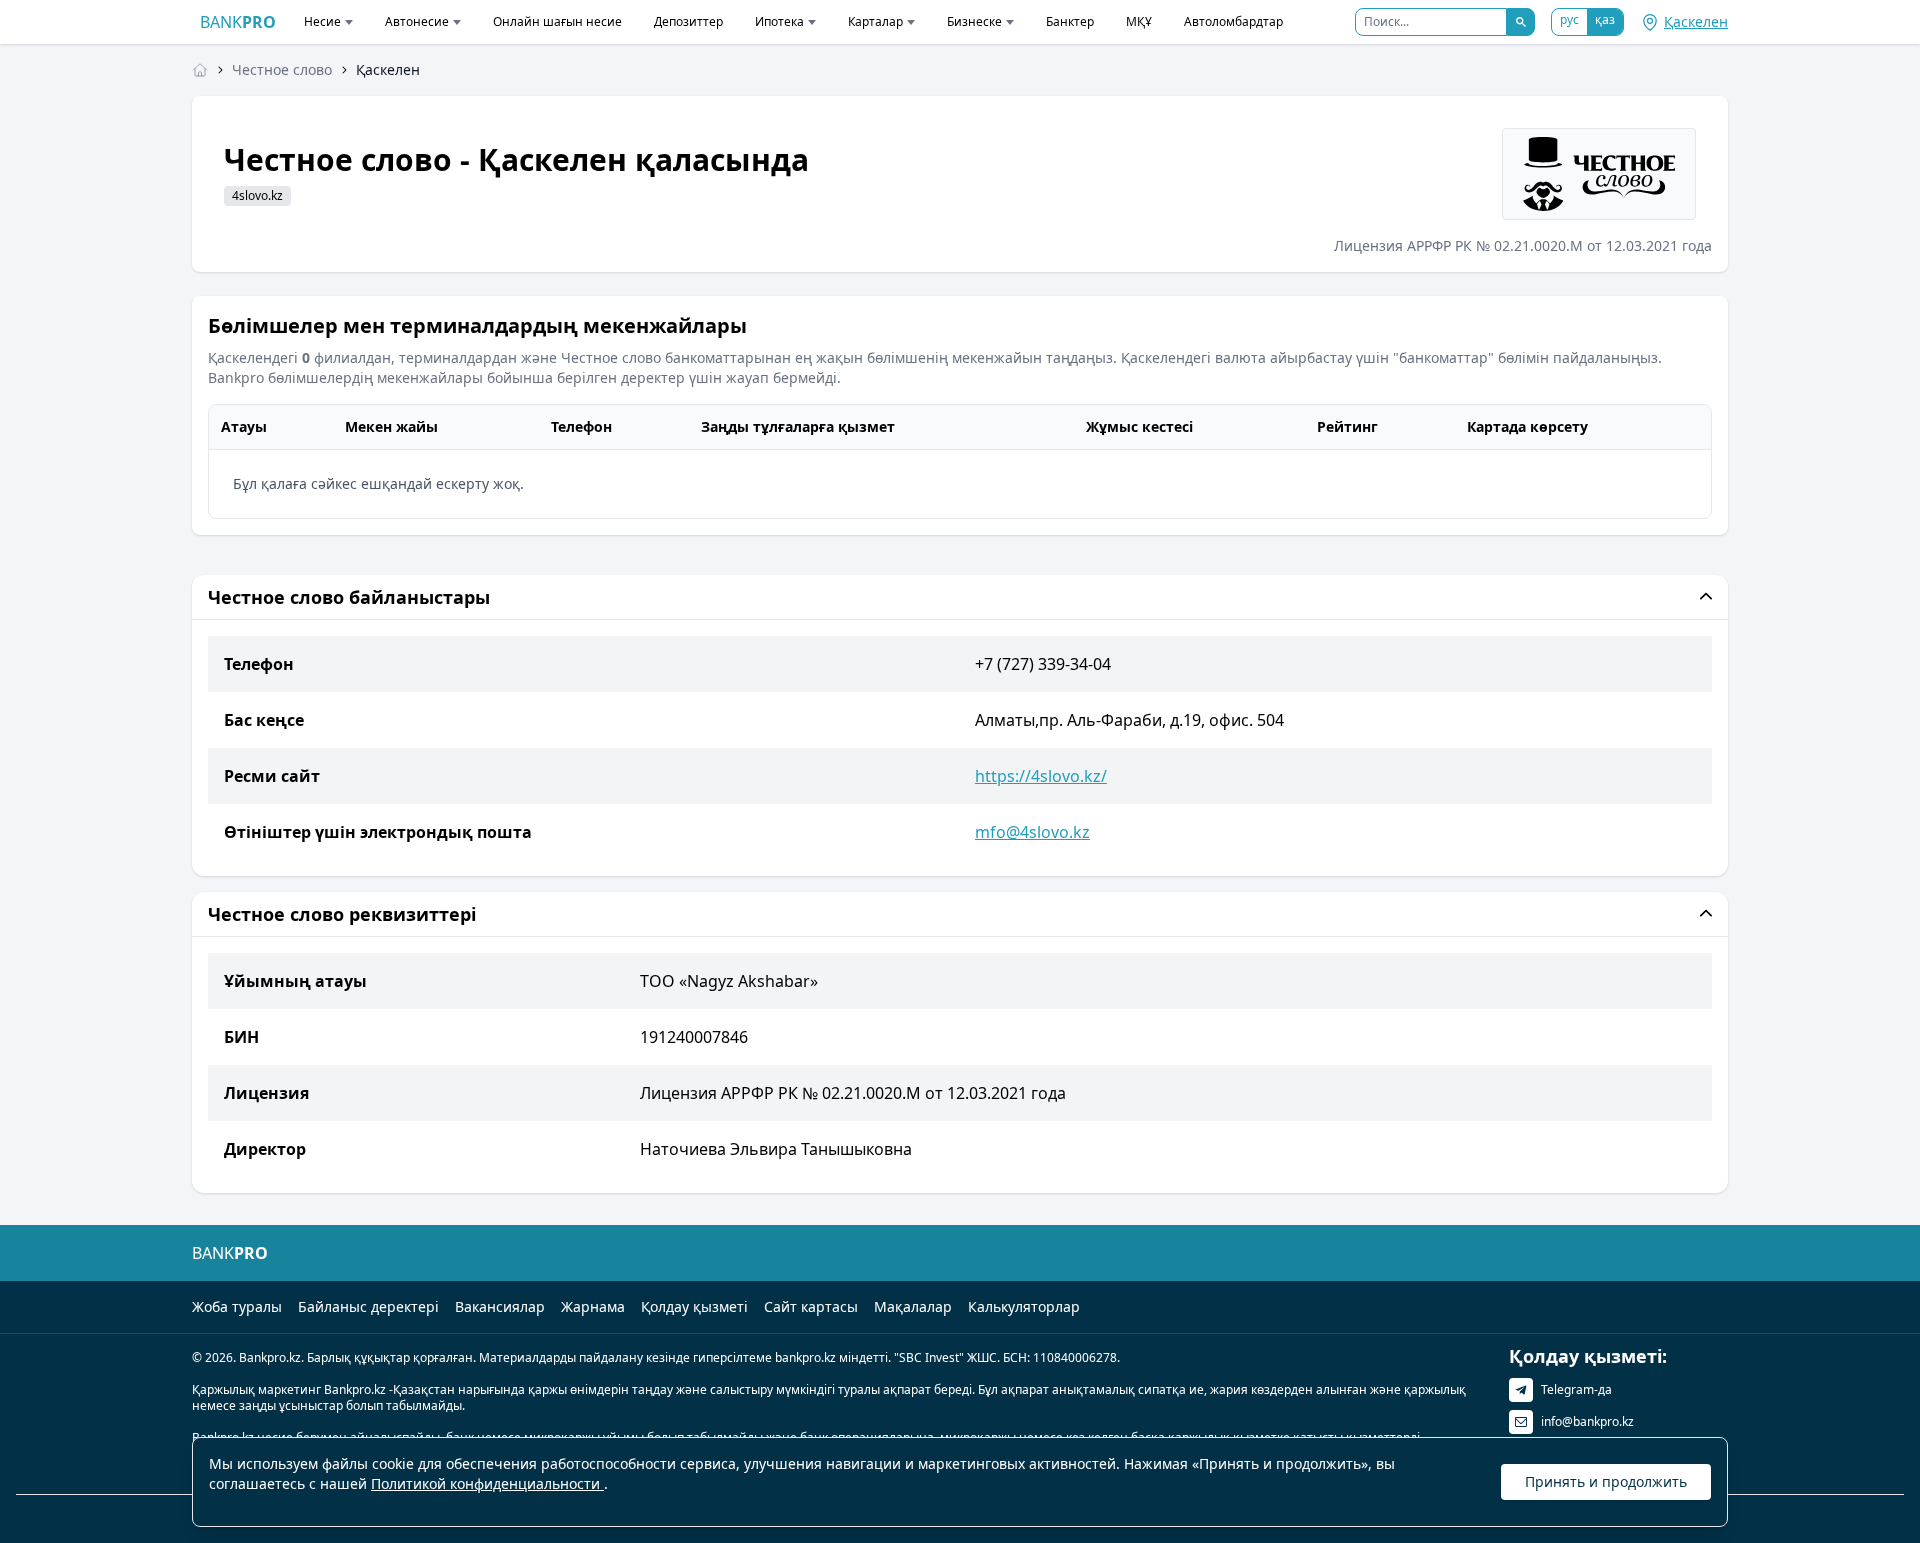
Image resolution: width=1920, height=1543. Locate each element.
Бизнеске (974, 21)
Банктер (1070, 21)
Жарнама (593, 1306)
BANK (238, 22)
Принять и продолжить (1606, 1481)
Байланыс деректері (368, 1306)
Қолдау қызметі (694, 1306)
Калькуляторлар (1024, 1306)
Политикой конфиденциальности (487, 1483)
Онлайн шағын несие (557, 21)
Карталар (875, 21)
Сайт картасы (811, 1306)
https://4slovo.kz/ (1041, 776)
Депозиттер (688, 21)
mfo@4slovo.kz (1032, 832)
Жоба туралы (237, 1306)
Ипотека (779, 21)
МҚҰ (1139, 21)
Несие (322, 21)
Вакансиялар (500, 1306)
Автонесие (417, 21)
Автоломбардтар (1233, 21)
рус (1569, 19)
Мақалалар (913, 1306)
